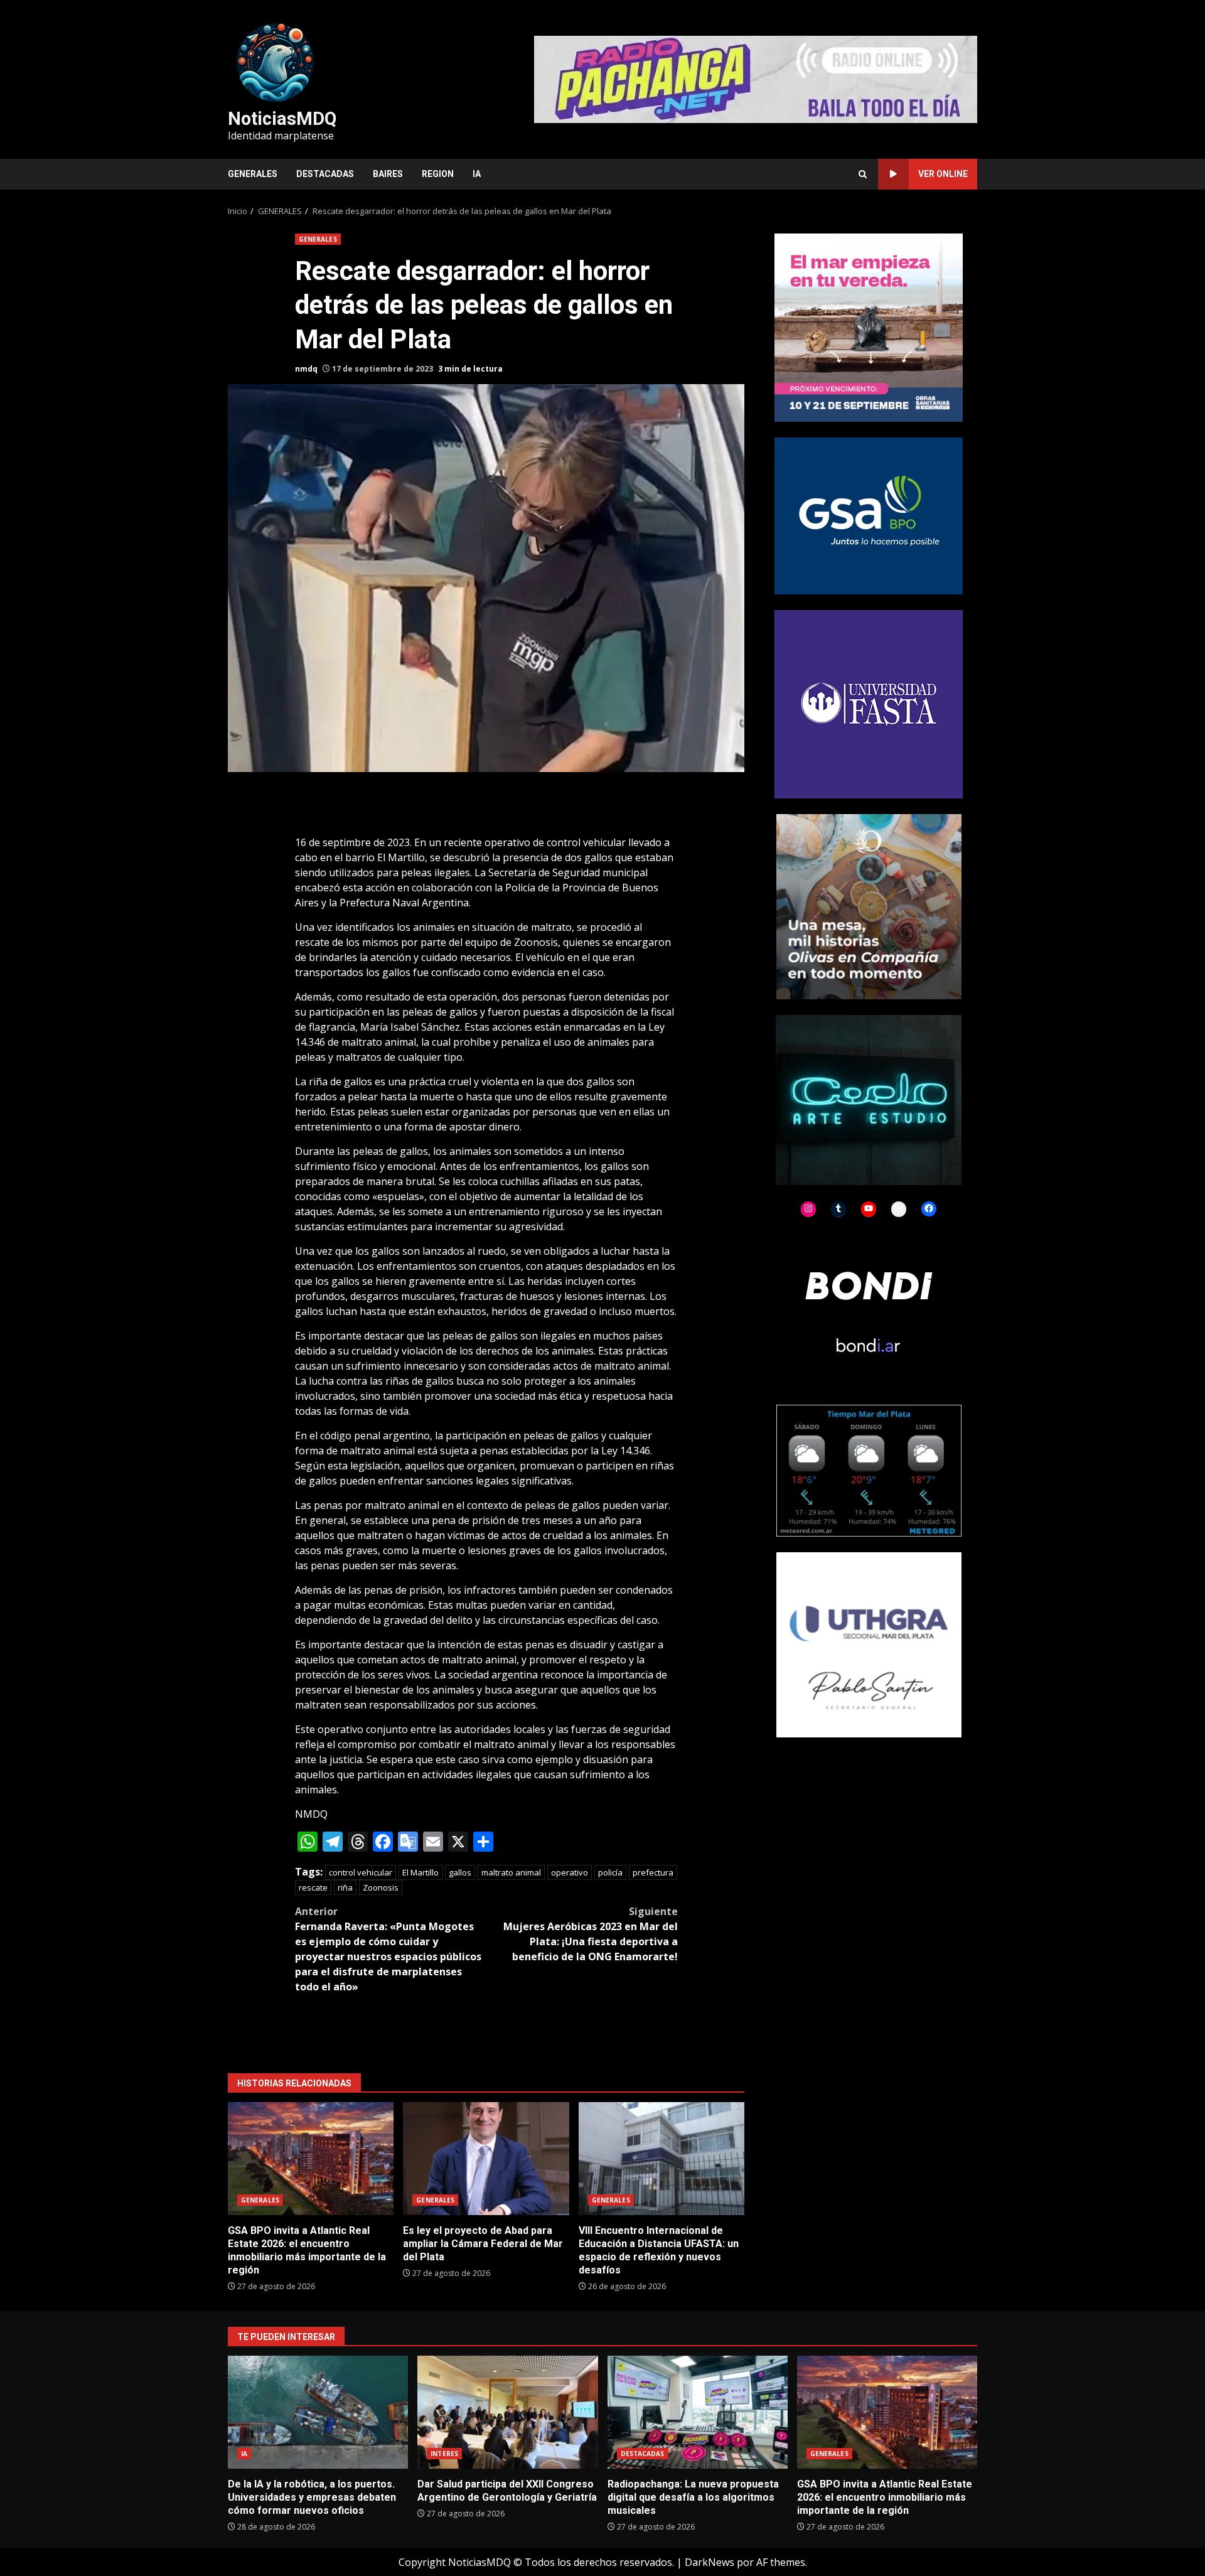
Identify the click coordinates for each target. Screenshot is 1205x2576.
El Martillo (420, 1872)
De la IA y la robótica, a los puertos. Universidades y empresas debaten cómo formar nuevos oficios (318, 2412)
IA (477, 174)
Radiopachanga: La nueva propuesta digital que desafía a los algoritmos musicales (698, 2412)
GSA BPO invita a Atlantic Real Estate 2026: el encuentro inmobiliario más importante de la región (311, 2159)
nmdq (306, 369)
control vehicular (361, 1872)
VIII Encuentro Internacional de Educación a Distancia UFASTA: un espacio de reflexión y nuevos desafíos (661, 2159)
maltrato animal (511, 1872)
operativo (570, 1872)
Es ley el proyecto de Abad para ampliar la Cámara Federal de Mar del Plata (486, 2159)
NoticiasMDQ (282, 119)
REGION (438, 174)
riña (345, 1887)
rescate (313, 1887)
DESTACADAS (325, 174)
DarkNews (710, 2562)
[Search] (863, 174)
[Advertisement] (756, 78)
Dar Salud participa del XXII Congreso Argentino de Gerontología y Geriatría (507, 2412)
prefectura (653, 1872)
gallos (460, 1872)
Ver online (943, 174)
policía (610, 1872)
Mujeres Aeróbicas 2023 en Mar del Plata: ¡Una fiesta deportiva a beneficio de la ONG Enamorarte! (591, 1934)
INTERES (444, 2454)
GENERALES (253, 174)
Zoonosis (381, 1887)
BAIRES (388, 174)
